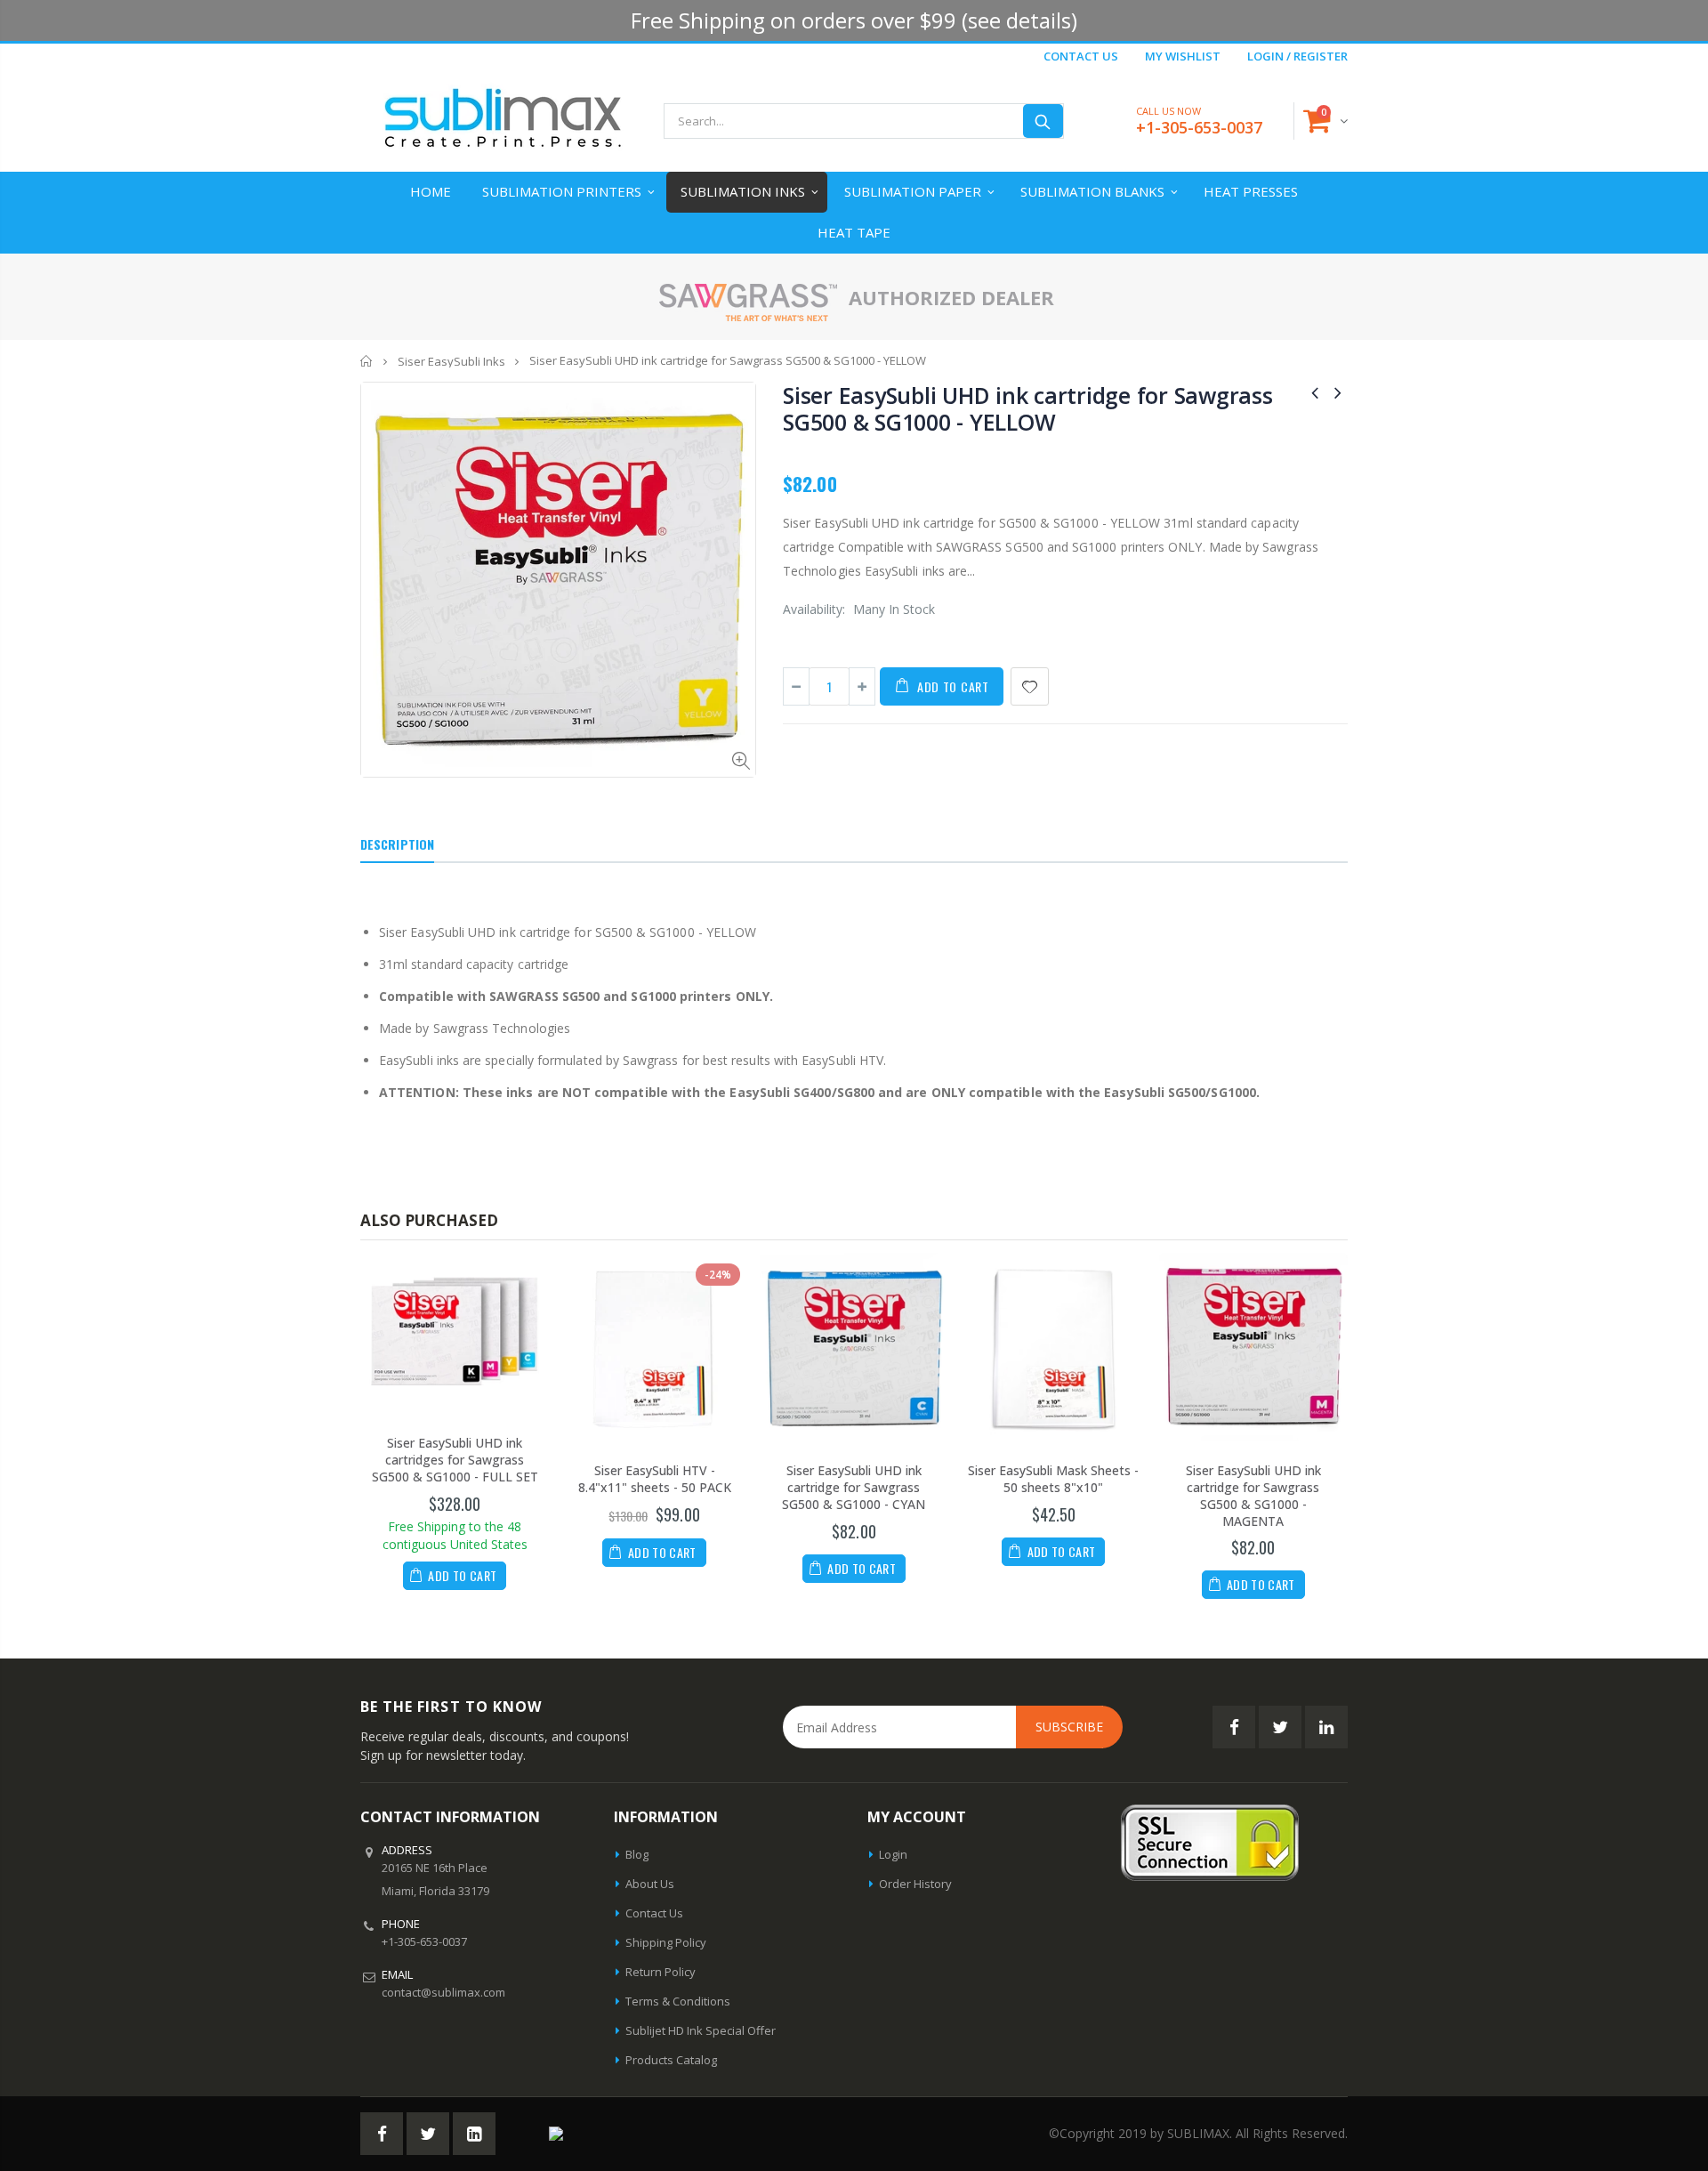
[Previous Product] (1315, 392)
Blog (637, 1854)
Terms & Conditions (678, 2001)
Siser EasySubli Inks (451, 361)
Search (1043, 121)
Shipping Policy (666, 1942)
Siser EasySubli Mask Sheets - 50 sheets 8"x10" (1053, 1479)
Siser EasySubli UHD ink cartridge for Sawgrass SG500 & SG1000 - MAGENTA (1253, 1496)
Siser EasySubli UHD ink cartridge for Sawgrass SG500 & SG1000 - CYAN (854, 1487)
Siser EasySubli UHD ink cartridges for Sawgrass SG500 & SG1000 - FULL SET (455, 1460)
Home (367, 361)
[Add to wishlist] (1030, 686)
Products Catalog (671, 2060)
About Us (650, 1884)
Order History (915, 1884)
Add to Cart (953, 686)
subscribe (1069, 1727)
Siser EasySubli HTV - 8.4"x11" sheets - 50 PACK (655, 1479)
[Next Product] (1338, 392)
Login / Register (1297, 56)
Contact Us (1081, 56)
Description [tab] (397, 844)
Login (893, 1854)
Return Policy (661, 1972)
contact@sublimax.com (443, 1992)
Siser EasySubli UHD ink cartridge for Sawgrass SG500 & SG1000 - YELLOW (1028, 408)
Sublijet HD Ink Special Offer (701, 2030)
